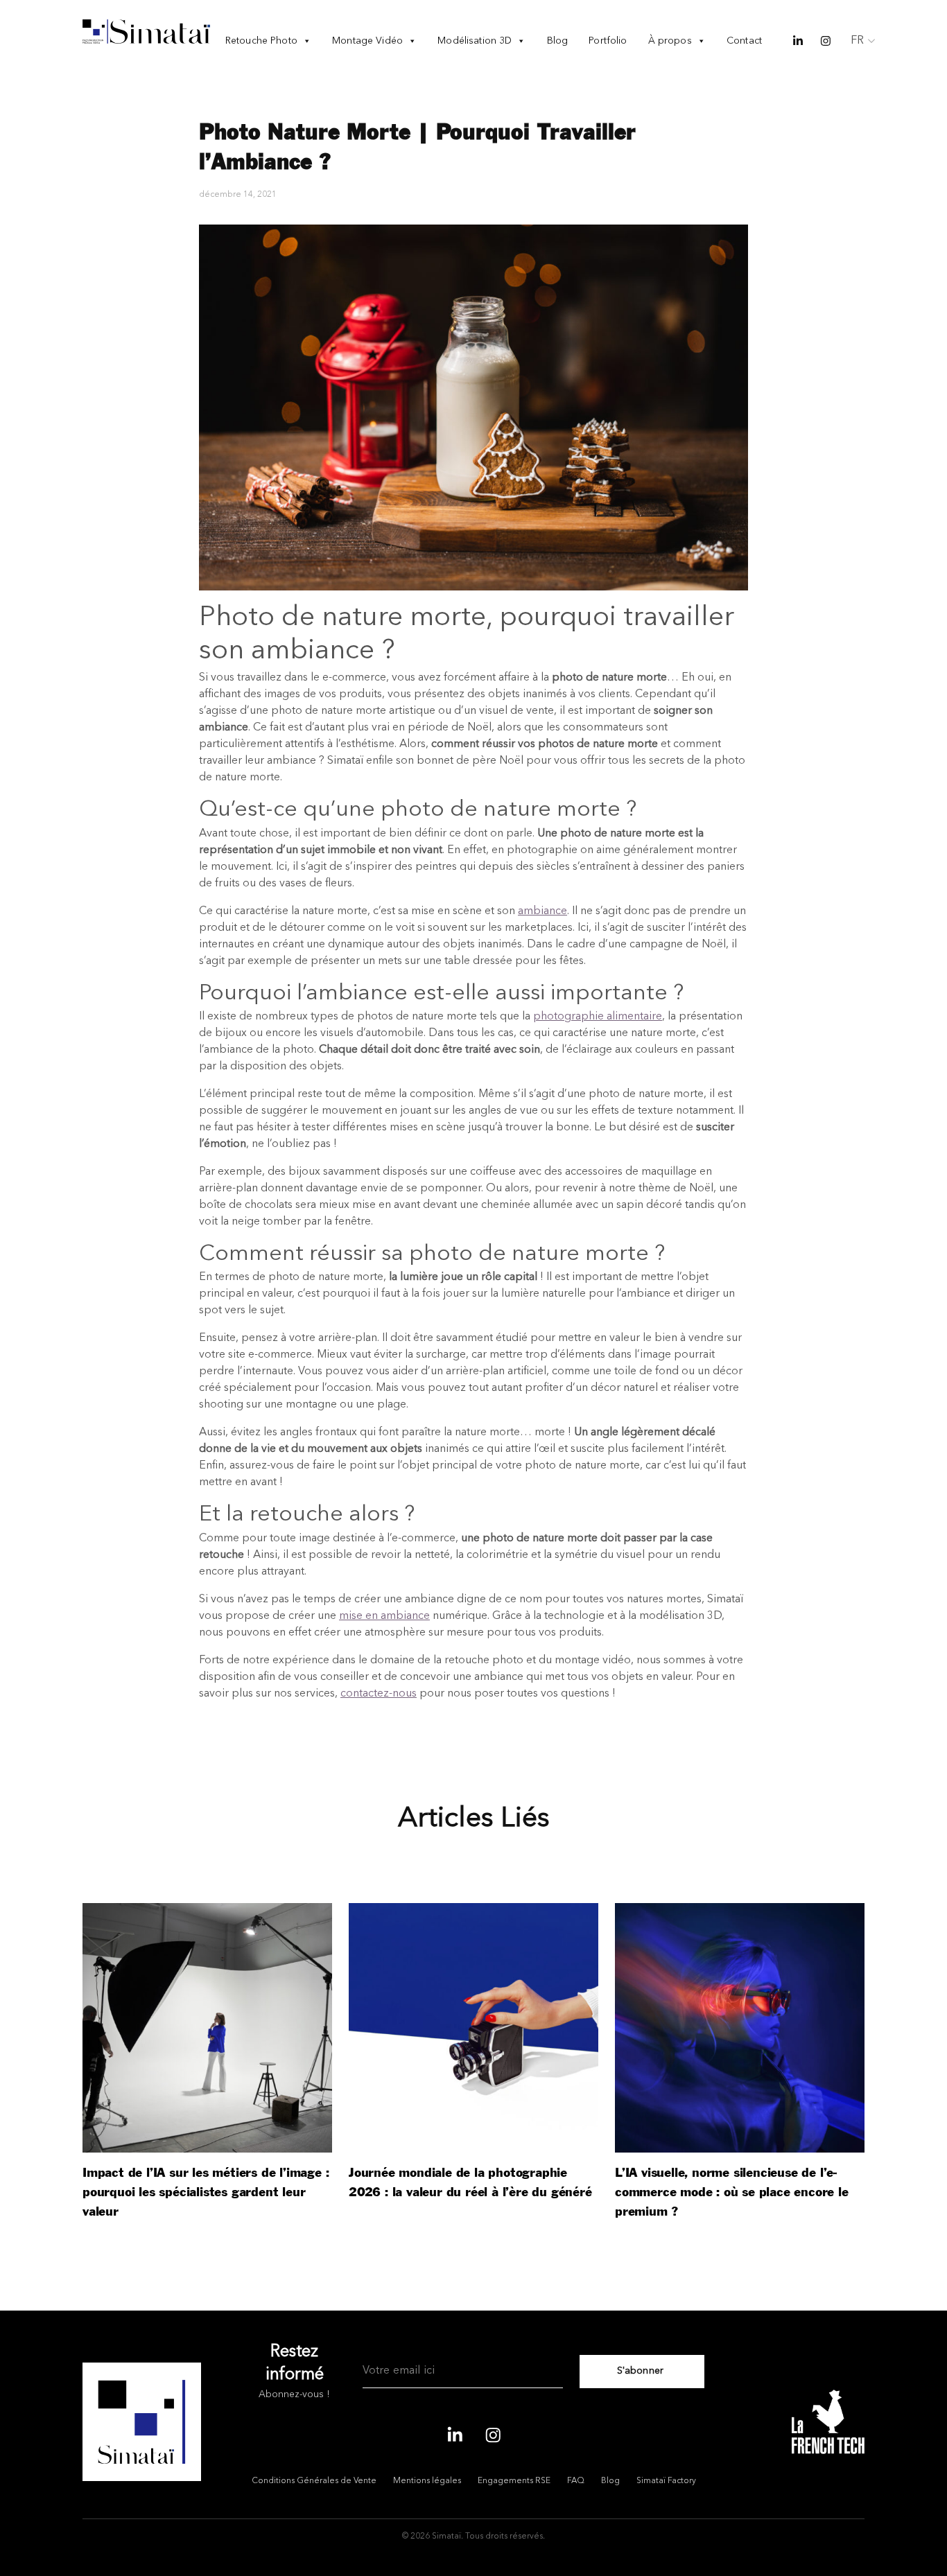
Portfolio (608, 41)
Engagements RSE (514, 2481)
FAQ (576, 2481)
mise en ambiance (384, 1616)
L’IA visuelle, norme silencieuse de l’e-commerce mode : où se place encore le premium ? (732, 2192)
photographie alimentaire (598, 1017)
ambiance (542, 911)
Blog (558, 41)
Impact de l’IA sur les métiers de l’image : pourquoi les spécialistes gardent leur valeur (206, 2192)
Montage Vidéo (367, 41)
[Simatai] (146, 32)
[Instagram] (493, 2433)
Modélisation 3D (475, 41)
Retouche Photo (261, 41)
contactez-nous (379, 1694)
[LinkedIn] (454, 2433)
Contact (744, 41)
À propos (670, 41)
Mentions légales (427, 2481)
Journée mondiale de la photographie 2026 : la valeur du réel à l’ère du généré (470, 2183)
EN (858, 60)
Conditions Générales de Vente (314, 2481)
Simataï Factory (666, 2481)
